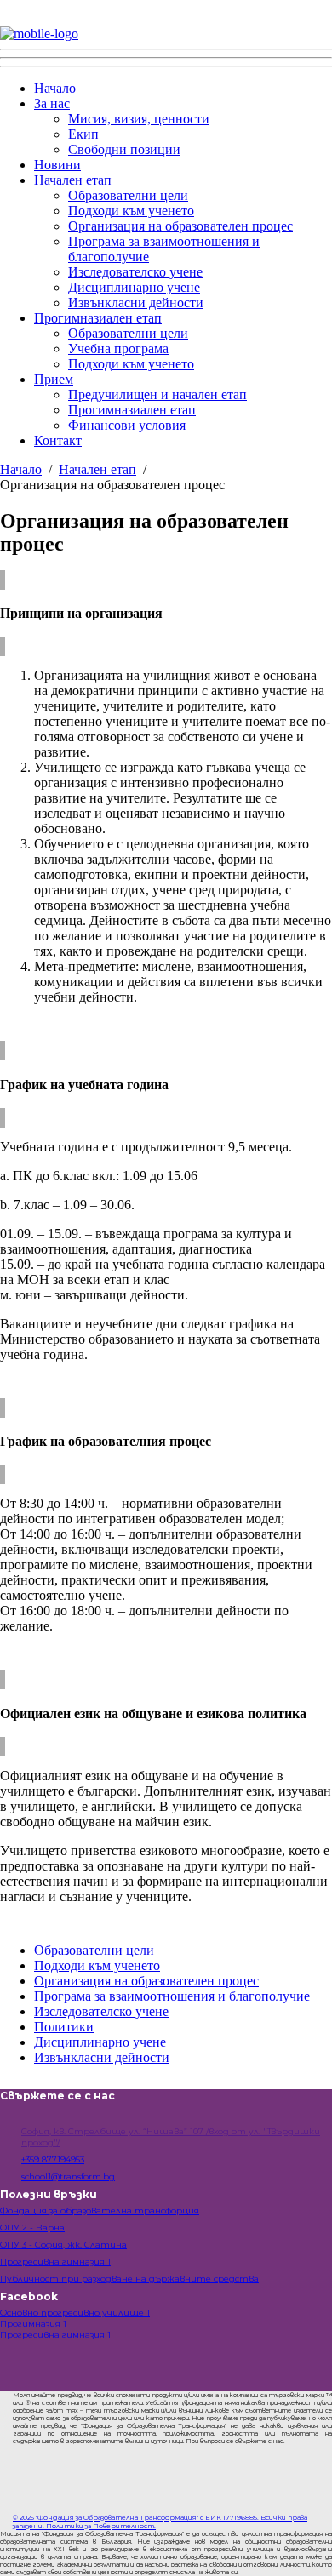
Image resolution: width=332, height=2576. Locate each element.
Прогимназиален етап (98, 318)
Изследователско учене (135, 272)
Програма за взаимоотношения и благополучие (172, 1996)
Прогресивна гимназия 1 (55, 2262)
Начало (55, 88)
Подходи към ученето (131, 211)
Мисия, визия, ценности (139, 119)
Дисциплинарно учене (134, 287)
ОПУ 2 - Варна (32, 2228)
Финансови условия (127, 425)
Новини (57, 165)
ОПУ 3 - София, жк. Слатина (63, 2245)
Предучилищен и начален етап (157, 394)
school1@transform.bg (68, 2176)
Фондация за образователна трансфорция (100, 2210)
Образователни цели (128, 195)
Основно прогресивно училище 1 (75, 2313)
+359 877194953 (53, 2159)
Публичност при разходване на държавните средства (129, 2279)
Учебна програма (118, 348)
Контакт (58, 440)
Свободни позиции (124, 149)
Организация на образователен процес (180, 226)
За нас (52, 103)
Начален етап (73, 180)
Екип (83, 134)
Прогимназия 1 (33, 2324)
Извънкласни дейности (136, 303)
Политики (64, 2027)
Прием (54, 379)
